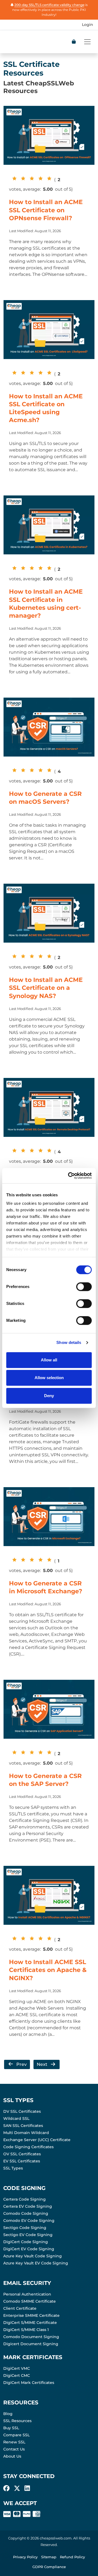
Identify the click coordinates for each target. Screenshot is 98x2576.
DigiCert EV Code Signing (29, 2249)
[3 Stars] (30, 178)
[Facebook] (6, 2488)
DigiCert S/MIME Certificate (30, 2323)
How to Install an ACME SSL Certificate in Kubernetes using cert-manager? (46, 603)
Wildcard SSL (16, 2118)
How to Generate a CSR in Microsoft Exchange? (46, 1587)
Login (88, 25)
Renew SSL (14, 2442)
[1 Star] (13, 178)
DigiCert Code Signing (26, 2242)
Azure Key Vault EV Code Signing (36, 2263)
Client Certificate (20, 2308)
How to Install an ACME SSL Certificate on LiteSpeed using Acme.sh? (46, 408)
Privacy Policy (25, 2557)
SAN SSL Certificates (23, 2126)
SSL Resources (17, 2421)
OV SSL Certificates (22, 2154)
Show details (69, 1342)
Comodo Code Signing (26, 2213)
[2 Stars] (22, 178)
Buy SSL (11, 2428)
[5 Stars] (48, 178)
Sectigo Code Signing (25, 2228)
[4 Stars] (39, 178)
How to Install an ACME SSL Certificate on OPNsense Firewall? (46, 210)
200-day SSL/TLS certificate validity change (49, 5)
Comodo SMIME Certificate (30, 2301)
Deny (49, 1396)
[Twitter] (17, 2488)
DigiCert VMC (17, 2368)
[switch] (84, 1287)
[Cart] (74, 42)
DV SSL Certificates (22, 2111)
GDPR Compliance (49, 2567)
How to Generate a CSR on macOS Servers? (45, 798)
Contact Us (14, 2449)
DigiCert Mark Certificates (29, 2383)
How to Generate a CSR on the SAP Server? (45, 1780)
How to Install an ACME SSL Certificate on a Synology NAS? (46, 988)
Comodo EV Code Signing (29, 2221)
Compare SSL (16, 2435)
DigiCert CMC (17, 2375)
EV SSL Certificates (22, 2161)
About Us (12, 2456)
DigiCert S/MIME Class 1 (26, 2330)
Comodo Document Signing (31, 2337)
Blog (8, 2414)
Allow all (49, 1360)
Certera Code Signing (24, 2199)
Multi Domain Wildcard (26, 2133)
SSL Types (13, 2168)
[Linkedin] (27, 2488)
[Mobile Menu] (87, 42)
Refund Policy (72, 2557)
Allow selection (49, 1378)
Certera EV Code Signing (28, 2206)
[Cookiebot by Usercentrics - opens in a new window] (69, 1176)
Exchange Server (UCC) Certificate (37, 2140)
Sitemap (49, 2557)
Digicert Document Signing (31, 2344)
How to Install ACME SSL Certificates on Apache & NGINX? (48, 1970)
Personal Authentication (27, 2294)
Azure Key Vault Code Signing (33, 2256)
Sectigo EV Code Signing (28, 2235)
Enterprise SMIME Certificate (31, 2315)
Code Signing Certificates (28, 2147)
